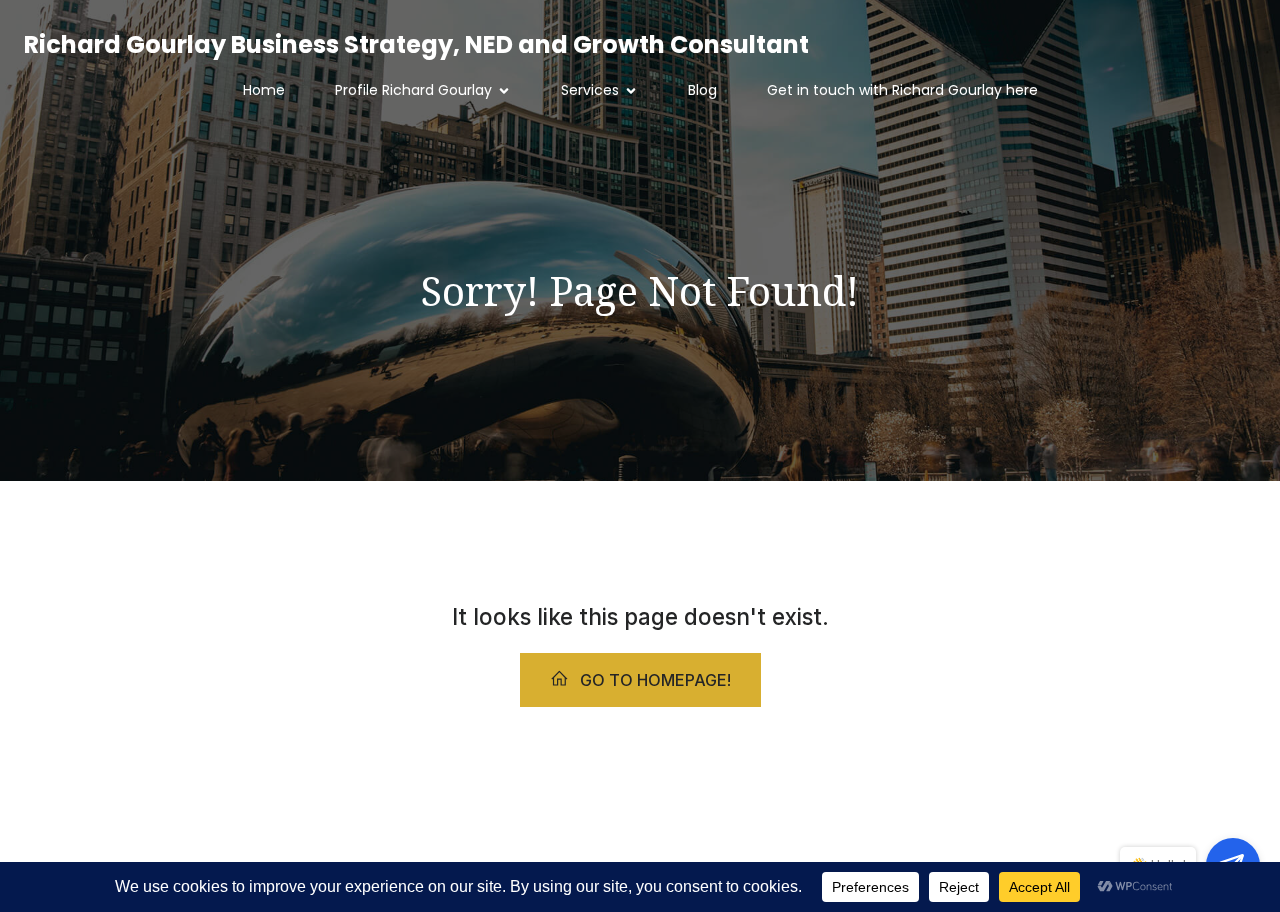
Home (264, 90)
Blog (702, 90)
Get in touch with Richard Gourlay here (902, 90)
